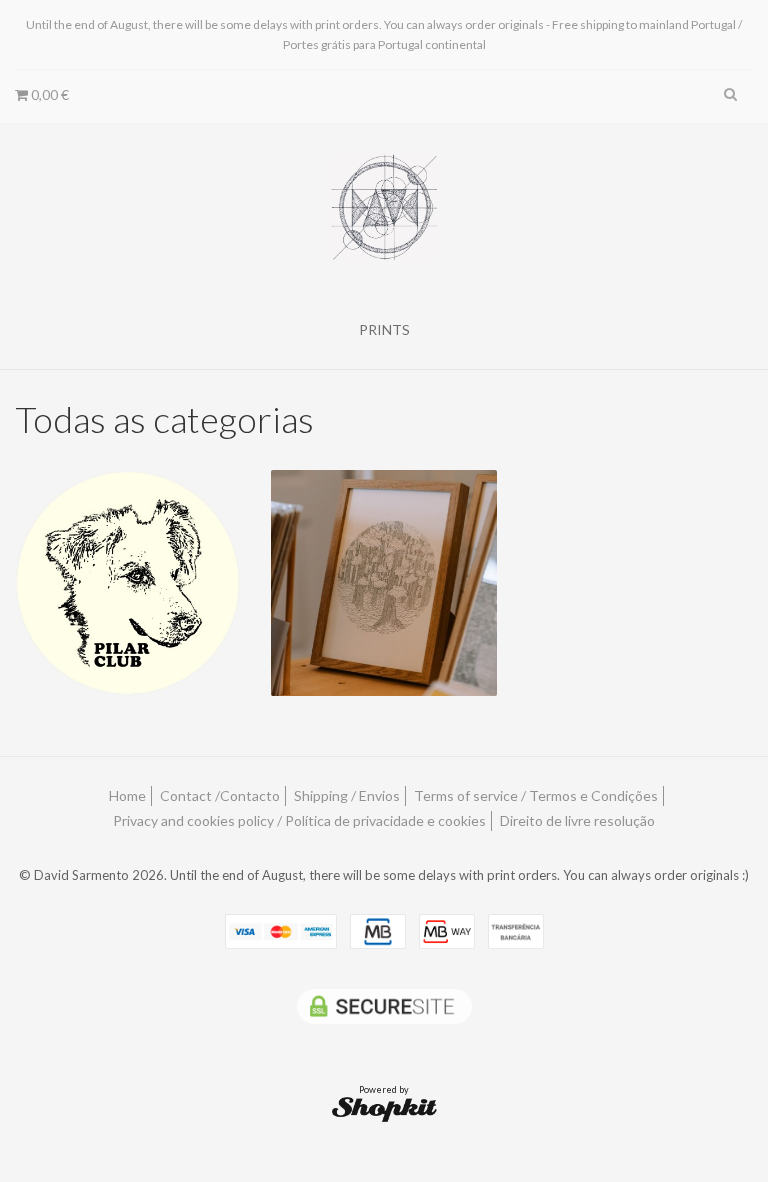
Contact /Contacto (220, 795)
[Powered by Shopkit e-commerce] (384, 1108)
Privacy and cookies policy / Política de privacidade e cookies (299, 820)
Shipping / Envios (347, 795)
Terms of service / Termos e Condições (536, 795)
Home (127, 795)
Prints (384, 329)
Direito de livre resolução (577, 820)
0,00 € (48, 94)
